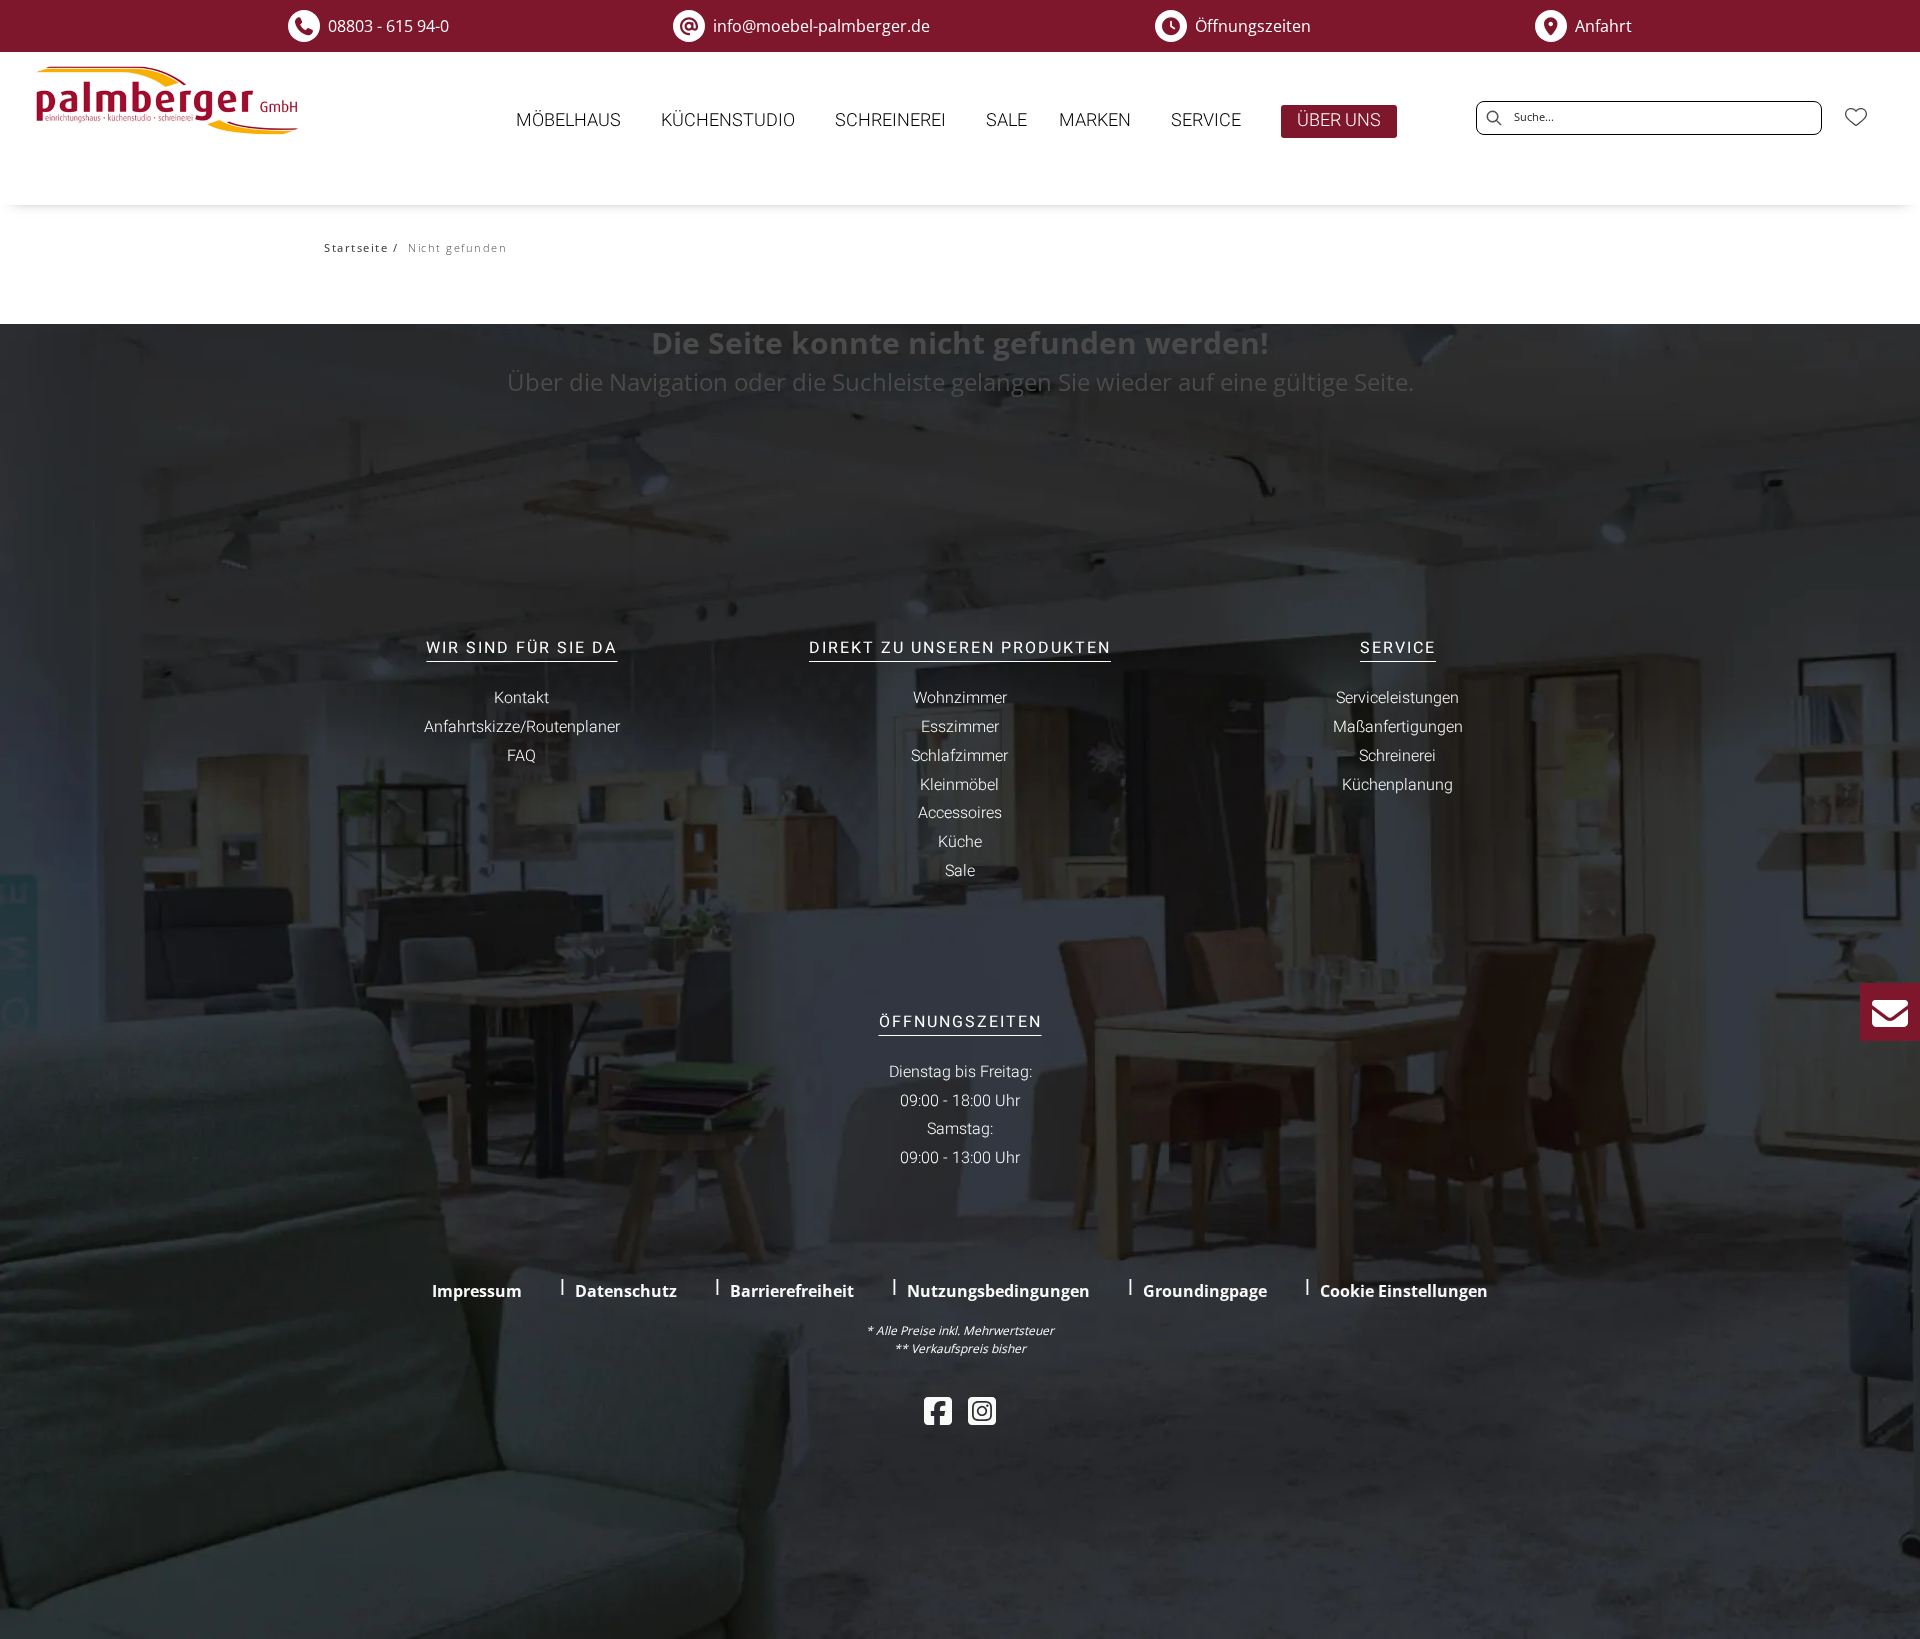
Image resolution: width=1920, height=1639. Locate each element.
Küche (960, 842)
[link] (568, 120)
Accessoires (960, 813)
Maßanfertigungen (1398, 727)
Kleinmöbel (959, 785)
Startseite (356, 247)
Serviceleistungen (1397, 698)
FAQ (521, 756)
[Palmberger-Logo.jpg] (171, 101)
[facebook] (938, 1410)
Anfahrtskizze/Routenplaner (522, 727)
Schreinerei (1397, 756)
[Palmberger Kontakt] (1890, 1012)
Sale (960, 871)
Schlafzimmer (959, 756)
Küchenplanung (1397, 785)
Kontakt (521, 698)
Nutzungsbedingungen (998, 1291)
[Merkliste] (1856, 117)
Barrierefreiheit (792, 1291)
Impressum (477, 1291)
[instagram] (982, 1410)
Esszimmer (960, 727)
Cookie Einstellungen (1404, 1291)
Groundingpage (1205, 1291)
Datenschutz (626, 1291)
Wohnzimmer (960, 698)
